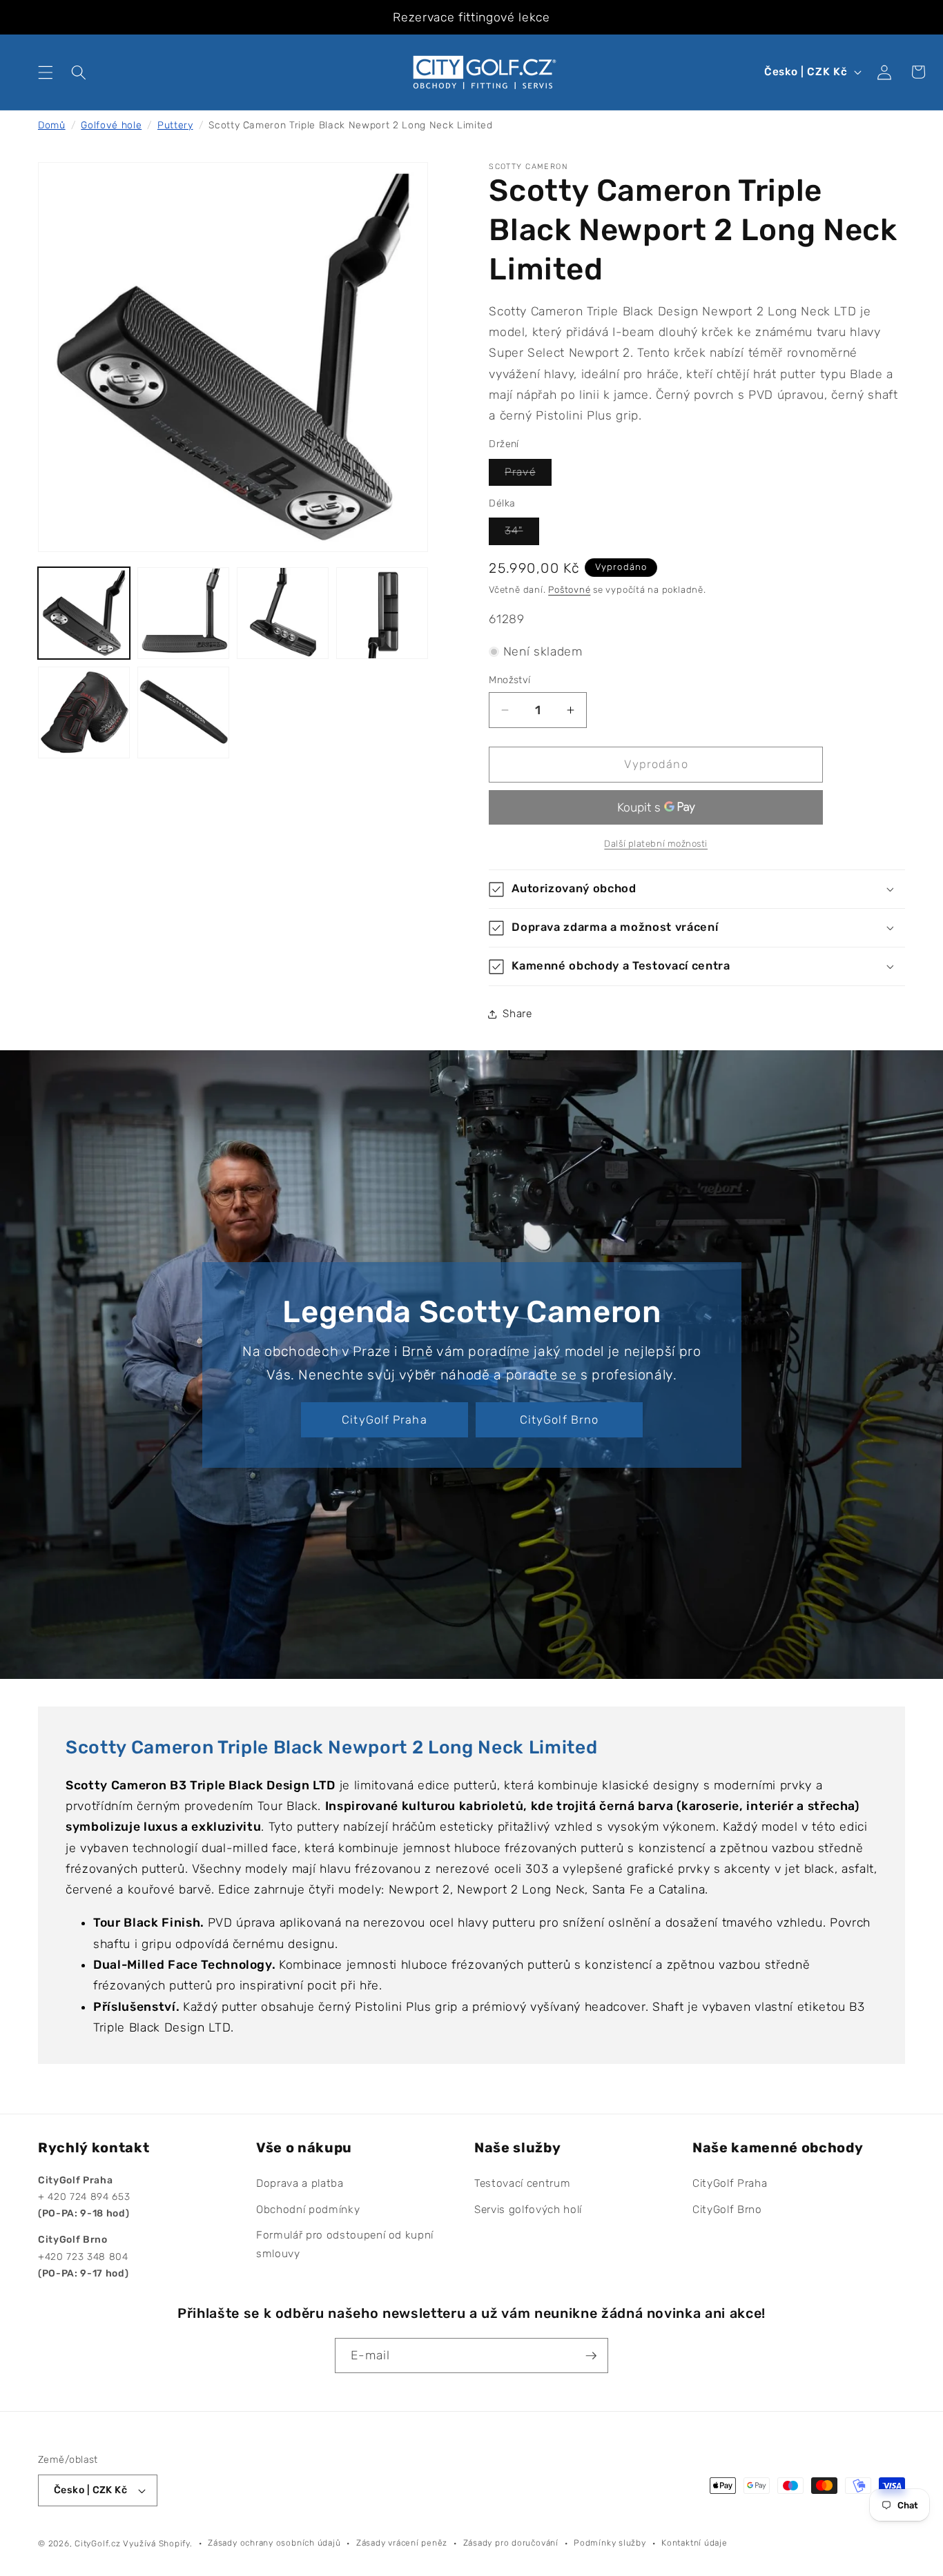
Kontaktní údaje (694, 2543)
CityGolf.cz (97, 2544)
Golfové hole (111, 125)
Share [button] (517, 1014)
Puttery (175, 125)
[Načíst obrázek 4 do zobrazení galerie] (382, 613)
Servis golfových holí (528, 2210)
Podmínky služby (610, 2543)
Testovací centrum (522, 2183)
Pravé (528, 476)
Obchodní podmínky (308, 2210)
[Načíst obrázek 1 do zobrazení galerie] (84, 613)
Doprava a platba (300, 2183)
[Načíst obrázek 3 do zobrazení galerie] (283, 613)
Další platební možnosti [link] (656, 844)
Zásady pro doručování (511, 2543)
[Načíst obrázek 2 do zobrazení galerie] (183, 613)
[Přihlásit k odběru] (591, 2356)
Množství (510, 680)
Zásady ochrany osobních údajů (274, 2543)
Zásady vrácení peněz (402, 2543)
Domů (52, 125)
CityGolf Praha (384, 1419)
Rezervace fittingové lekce (471, 17)
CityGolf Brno (558, 1419)
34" (522, 535)
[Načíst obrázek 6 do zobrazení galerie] (183, 712)
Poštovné (569, 590)
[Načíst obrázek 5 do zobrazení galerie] (84, 712)
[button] (46, 72)
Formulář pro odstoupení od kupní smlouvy (345, 2244)
